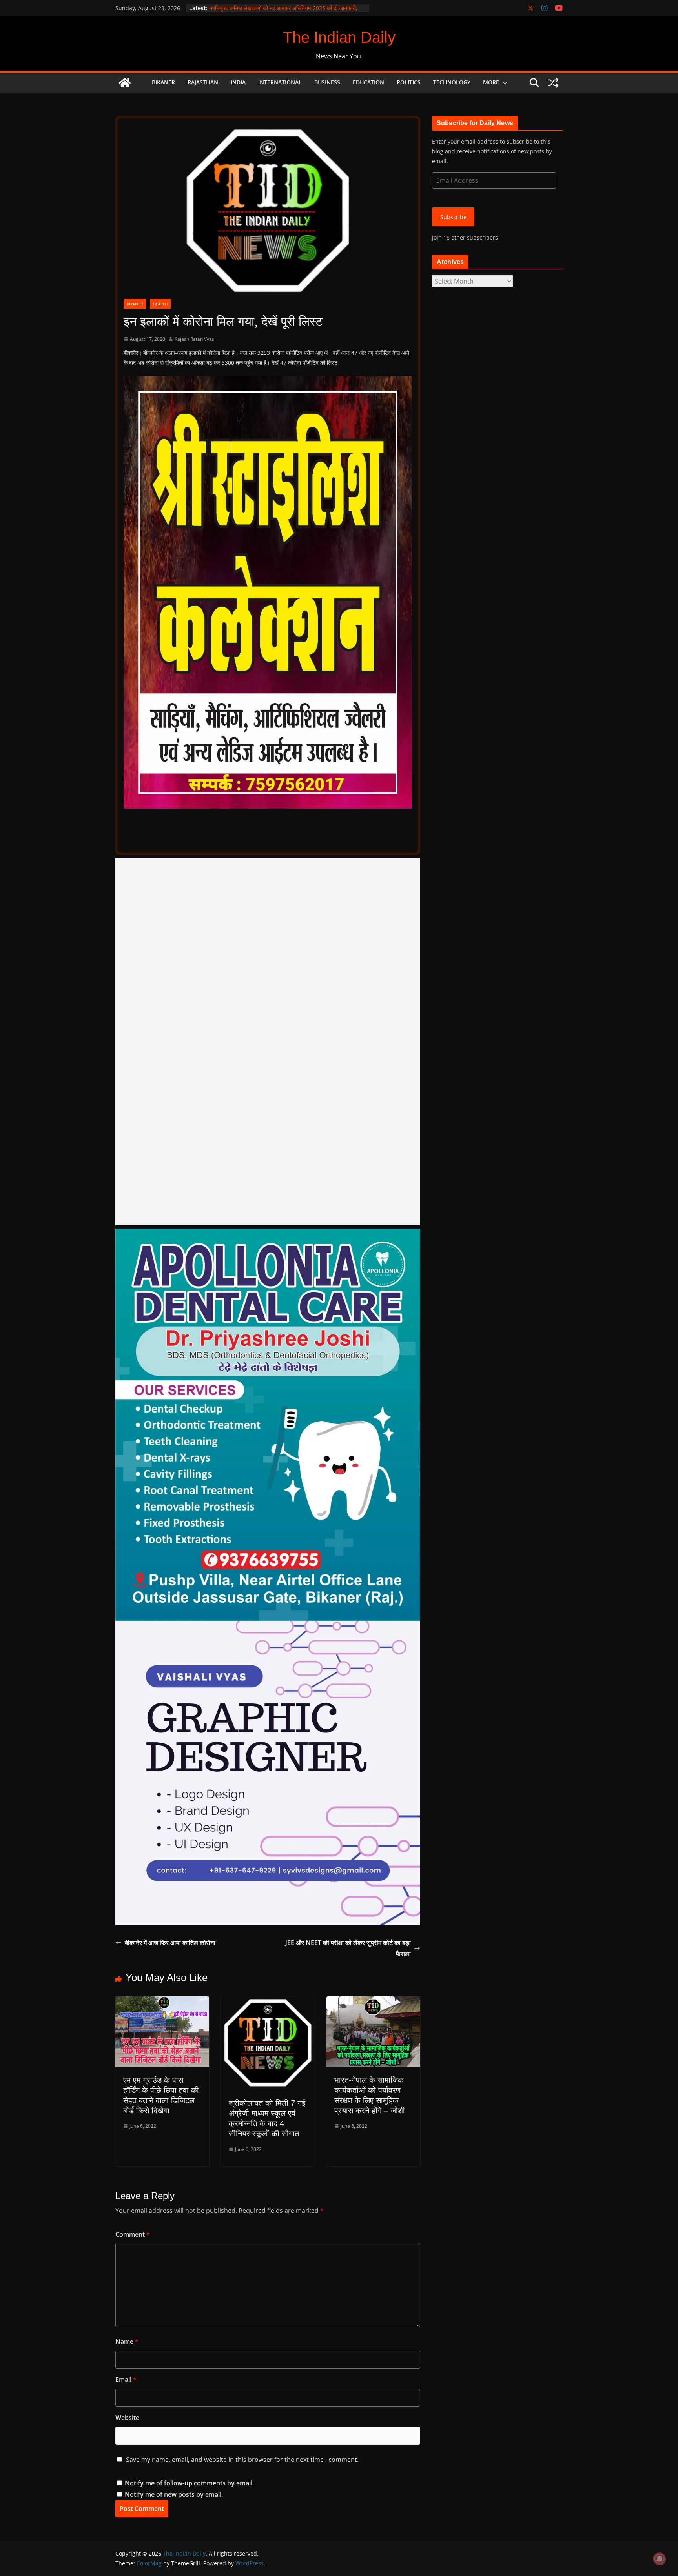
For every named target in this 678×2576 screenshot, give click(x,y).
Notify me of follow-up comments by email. (189, 2483)
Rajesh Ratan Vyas (194, 339)
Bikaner (163, 82)
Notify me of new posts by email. (174, 2494)
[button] (503, 83)
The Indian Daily (339, 37)
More (491, 82)
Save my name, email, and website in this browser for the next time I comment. (242, 2460)
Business (327, 82)
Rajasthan (203, 82)
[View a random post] (553, 83)
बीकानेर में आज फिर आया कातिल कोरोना (170, 1943)
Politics (409, 82)
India (238, 82)
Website (127, 2418)
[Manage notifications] (660, 2559)
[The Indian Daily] (125, 83)
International (280, 82)
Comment (133, 2234)
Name (127, 2341)
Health (160, 304)
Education (368, 82)
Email (126, 2380)
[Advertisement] (268, 1042)
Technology (452, 82)
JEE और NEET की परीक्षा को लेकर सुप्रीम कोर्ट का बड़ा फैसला (348, 1948)
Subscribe (453, 217)
